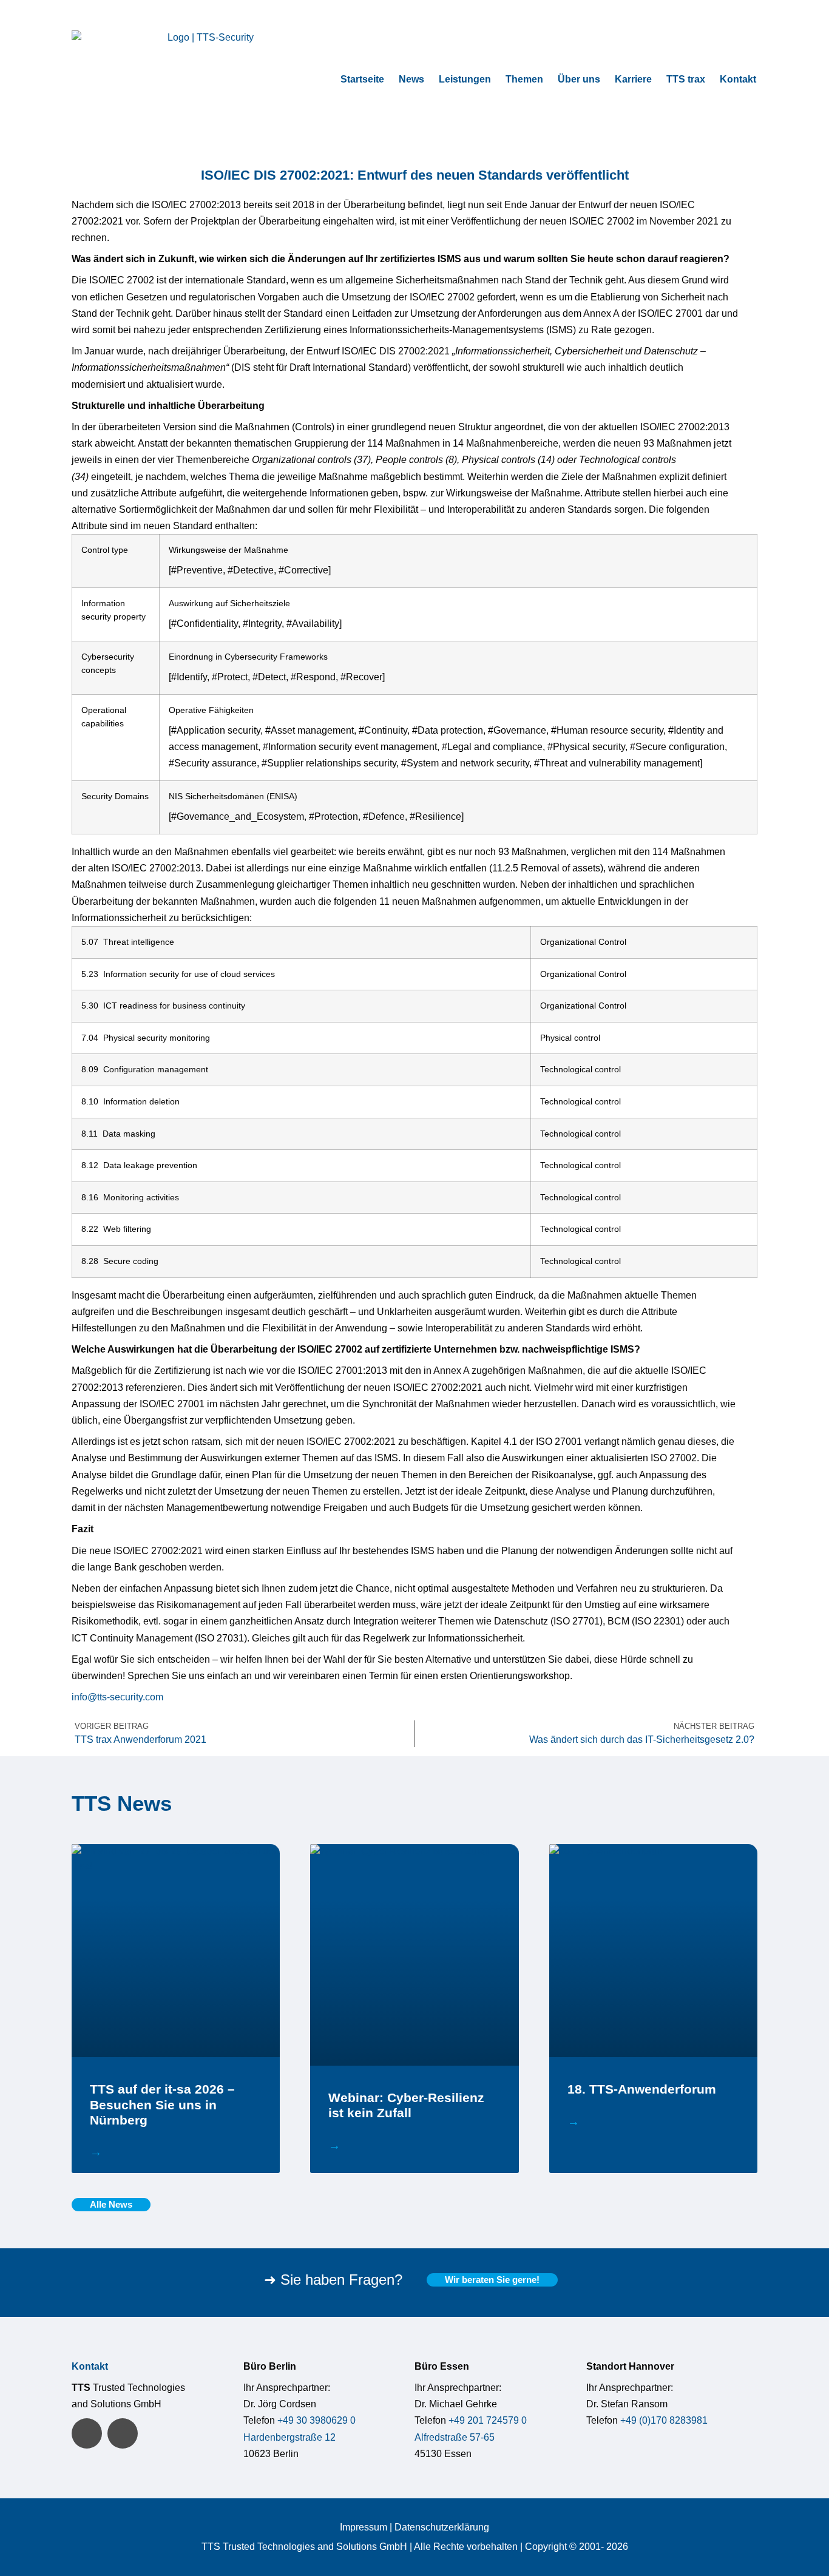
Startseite (362, 79)
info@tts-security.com (117, 1697)
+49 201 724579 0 (488, 2420)
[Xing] (123, 2433)
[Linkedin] (87, 2433)
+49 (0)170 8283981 (664, 2420)
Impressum (364, 2527)
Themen (524, 79)
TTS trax (686, 79)
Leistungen (465, 79)
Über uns (579, 79)
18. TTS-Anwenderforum (642, 2089)
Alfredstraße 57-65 (455, 2437)
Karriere (633, 79)
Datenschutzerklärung (442, 2527)
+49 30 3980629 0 (316, 2420)
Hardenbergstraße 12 (289, 2437)
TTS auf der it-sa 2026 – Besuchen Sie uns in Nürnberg (162, 2104)
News (411, 79)
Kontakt (738, 79)
